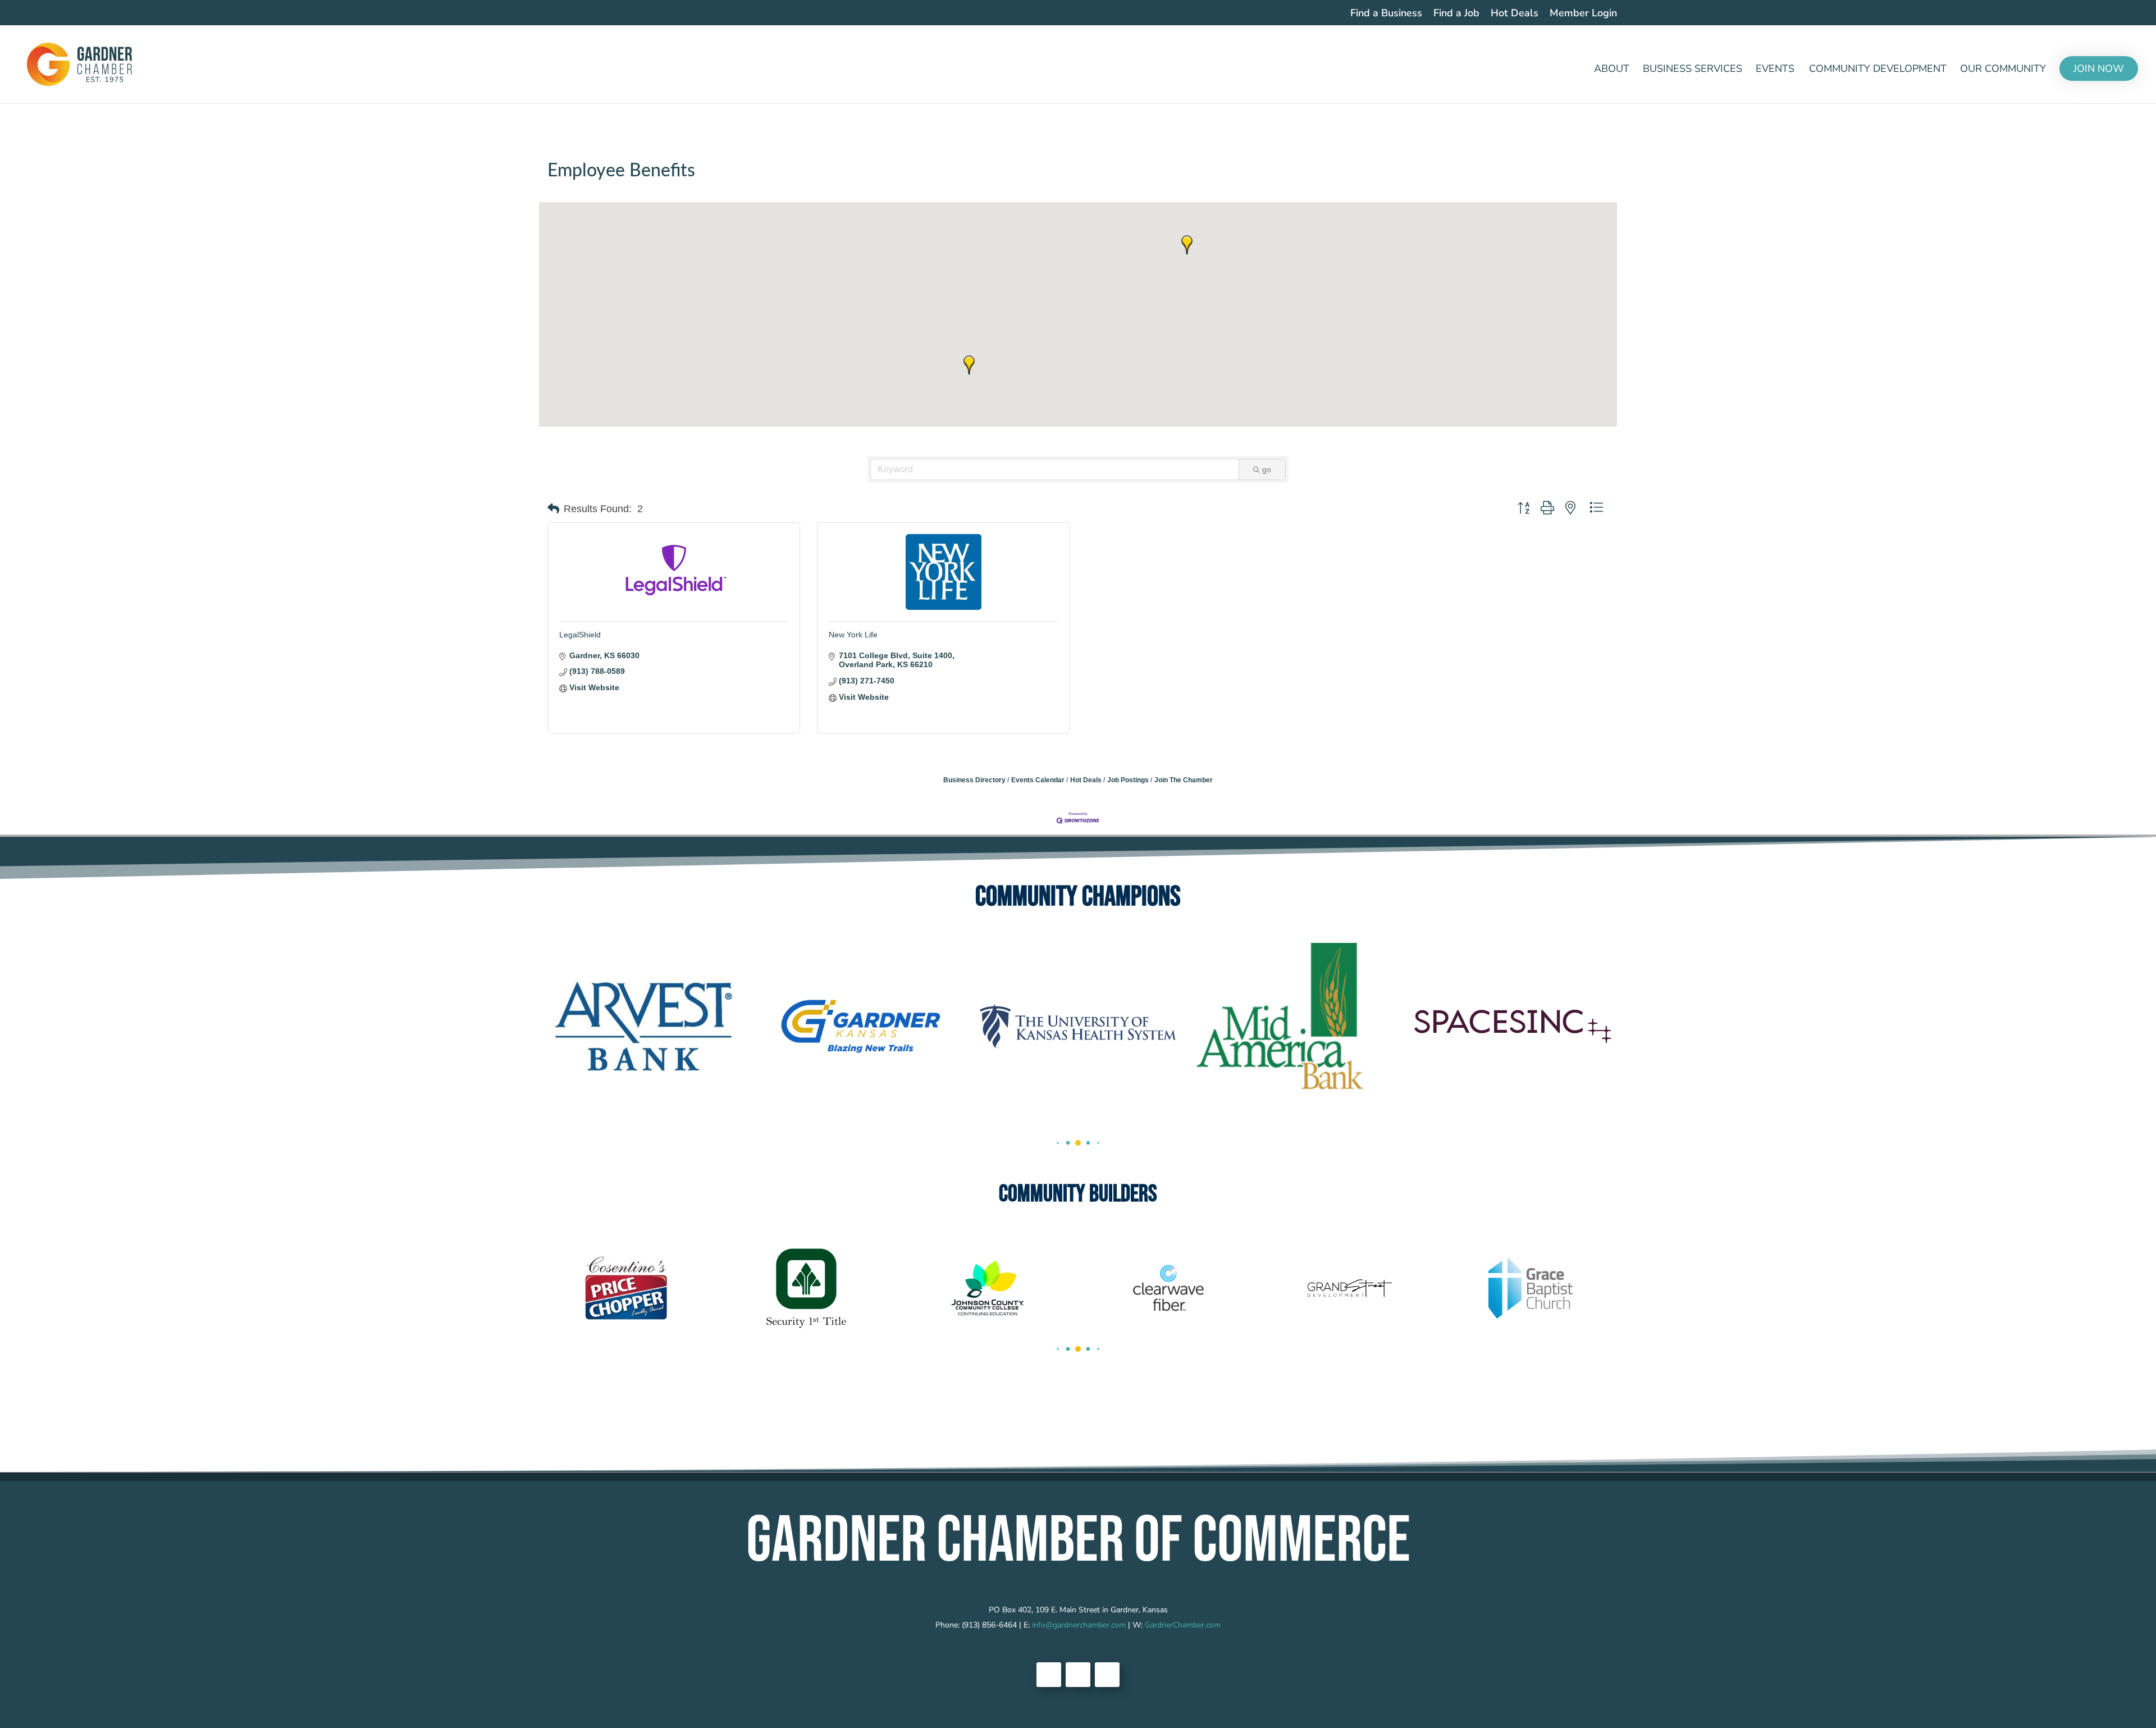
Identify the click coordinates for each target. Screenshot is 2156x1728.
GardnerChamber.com (1183, 1625)
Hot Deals (1515, 14)
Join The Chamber (1184, 780)
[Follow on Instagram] (1107, 1675)
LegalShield (580, 635)
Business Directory (974, 780)
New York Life (853, 635)
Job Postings (1128, 780)
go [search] (1267, 469)
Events (1775, 70)
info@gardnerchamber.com (1079, 1625)
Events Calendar (1038, 780)
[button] (1187, 245)
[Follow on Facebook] (1049, 1675)
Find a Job (1456, 14)
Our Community (2003, 70)
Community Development (1878, 70)
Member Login (1583, 14)
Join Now (2099, 69)
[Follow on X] (1078, 1675)
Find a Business (1386, 14)
